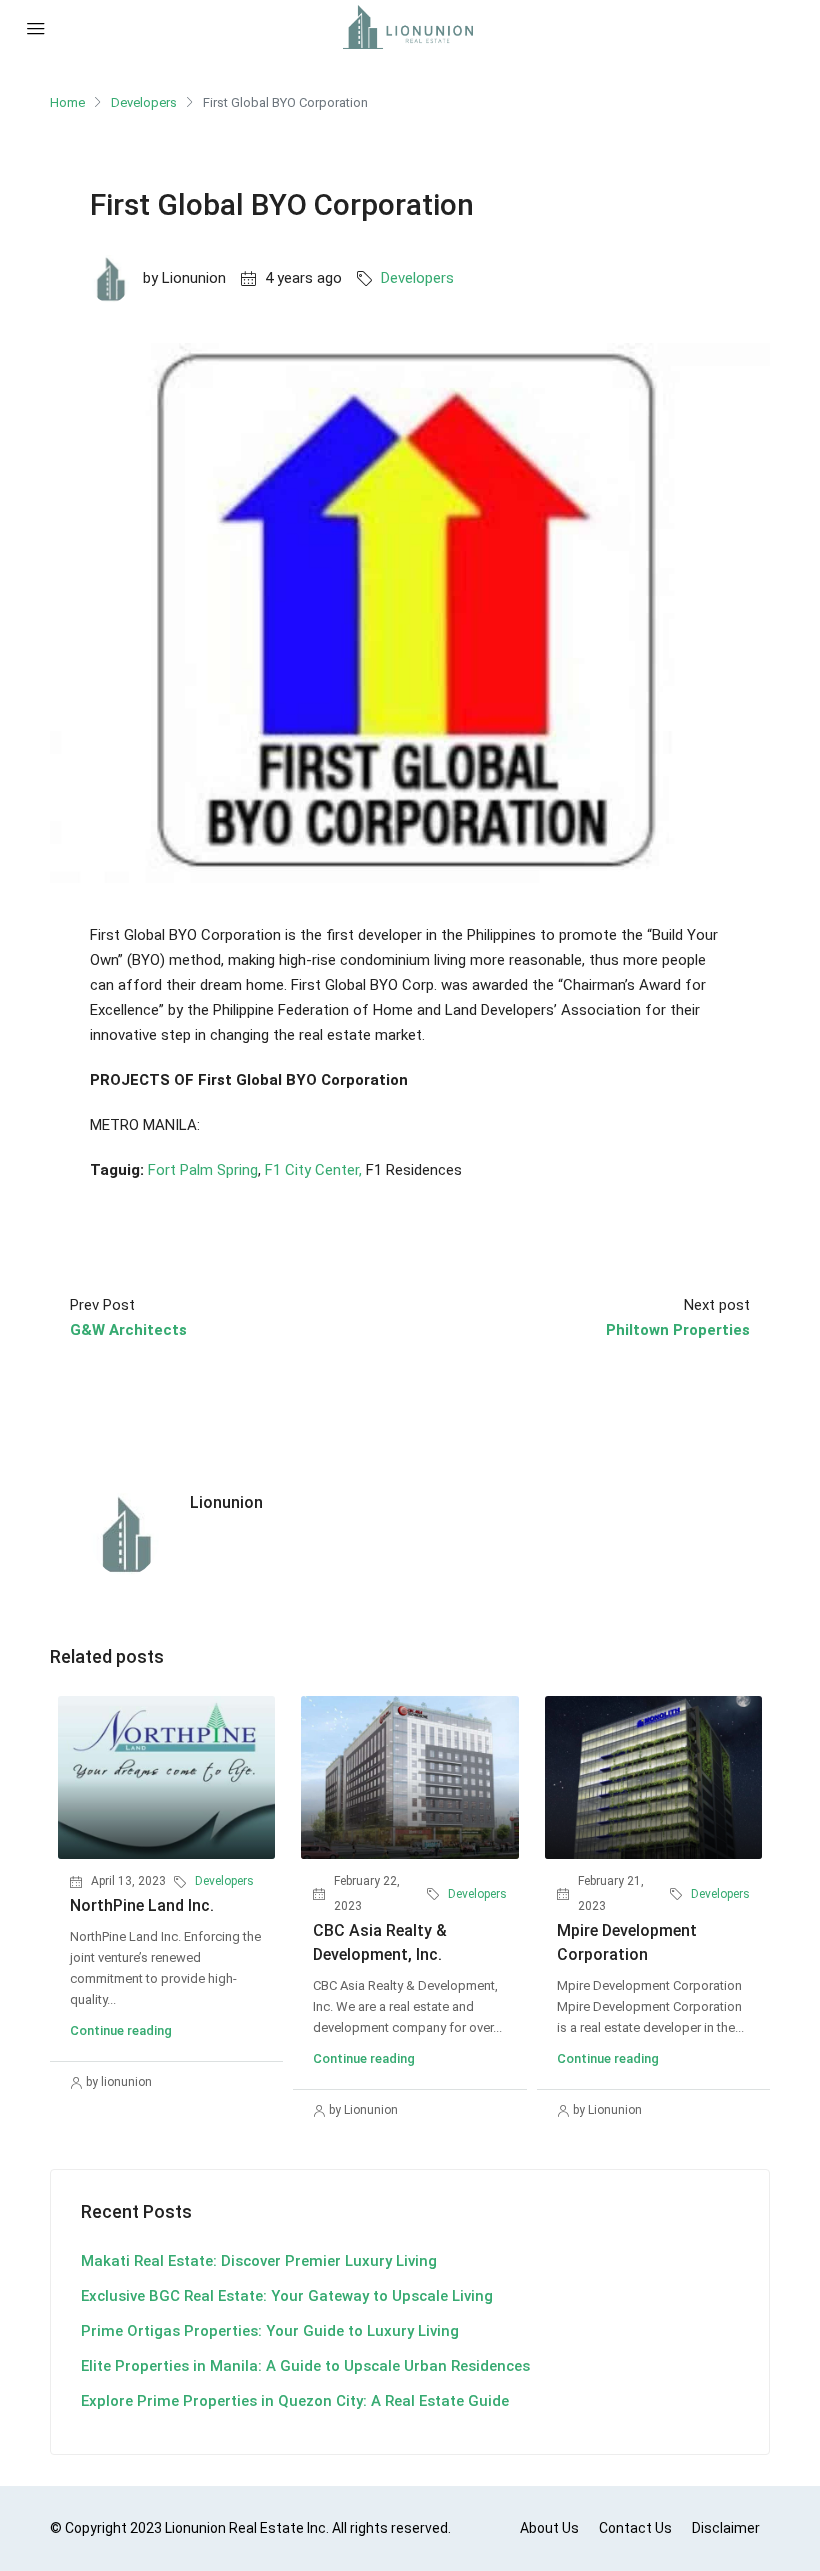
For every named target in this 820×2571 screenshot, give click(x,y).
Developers (144, 102)
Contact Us (635, 2528)
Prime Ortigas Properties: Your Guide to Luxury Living (270, 2331)
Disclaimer (726, 2528)
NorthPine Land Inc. (142, 1905)
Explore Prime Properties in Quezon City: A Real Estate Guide (295, 2401)
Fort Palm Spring (203, 1170)
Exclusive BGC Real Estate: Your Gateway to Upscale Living (287, 2296)
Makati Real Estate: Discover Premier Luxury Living (259, 2261)
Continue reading (121, 2030)
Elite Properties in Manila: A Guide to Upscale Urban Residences (305, 2366)
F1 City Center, (313, 1170)
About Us (549, 2528)
